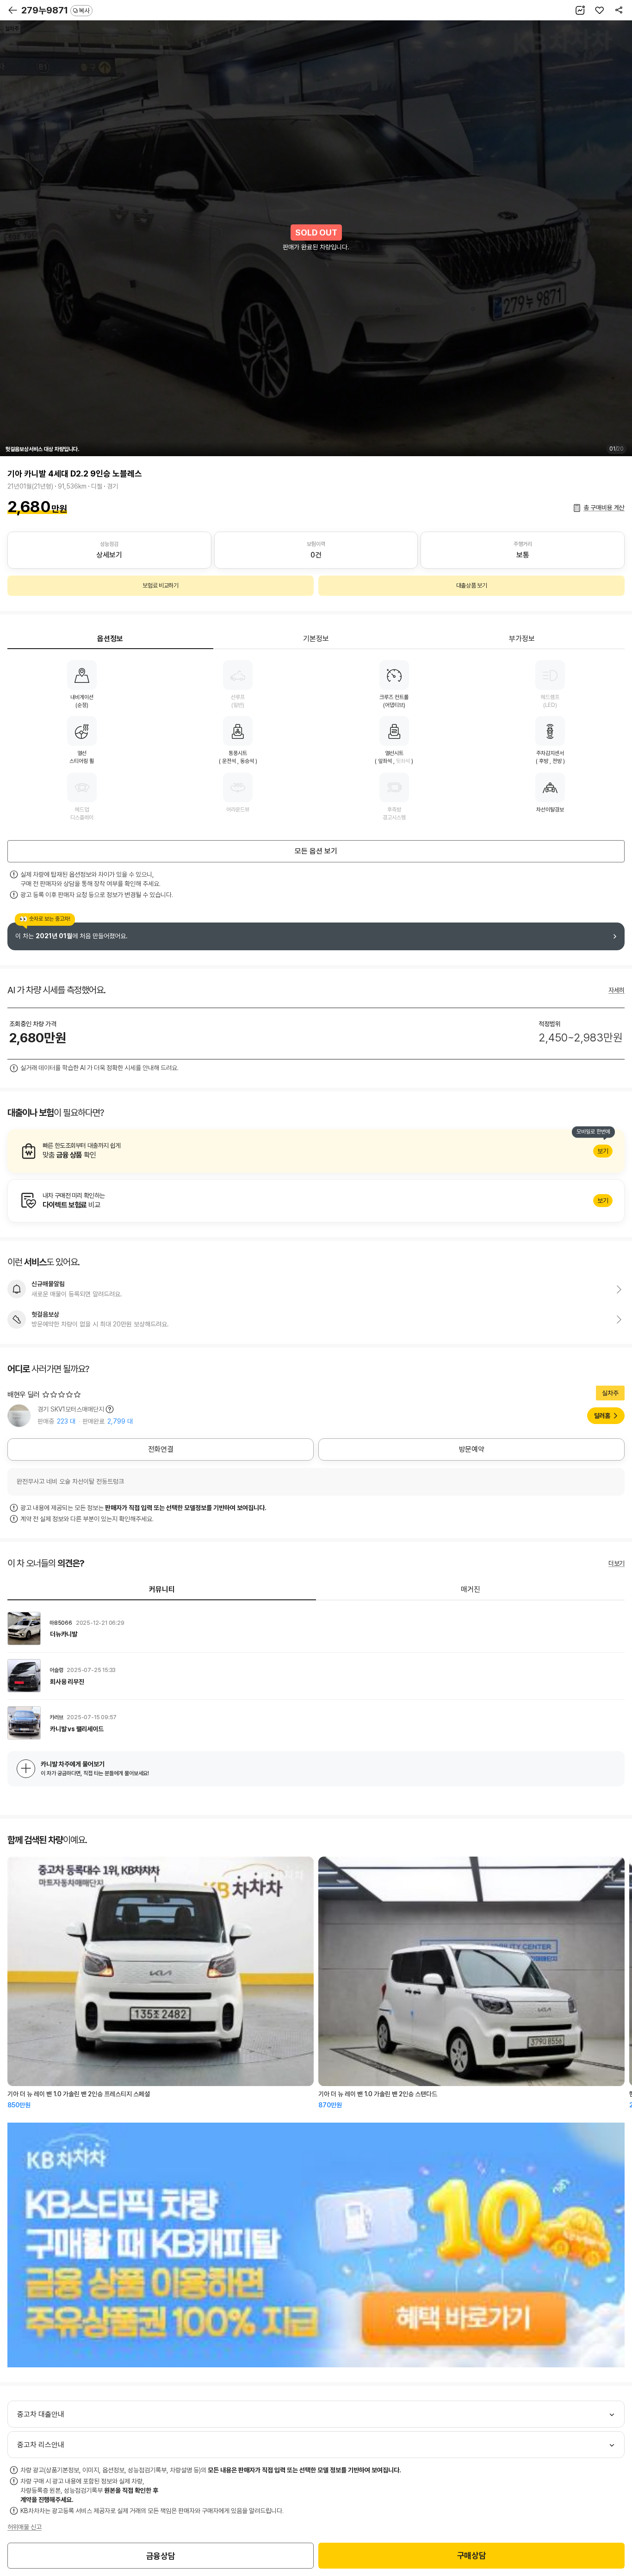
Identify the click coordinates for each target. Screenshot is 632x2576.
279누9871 (56, 10)
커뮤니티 (162, 1589)
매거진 (471, 1589)
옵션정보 (110, 639)
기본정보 (316, 639)
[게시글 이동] (316, 1629)
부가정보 (522, 639)
